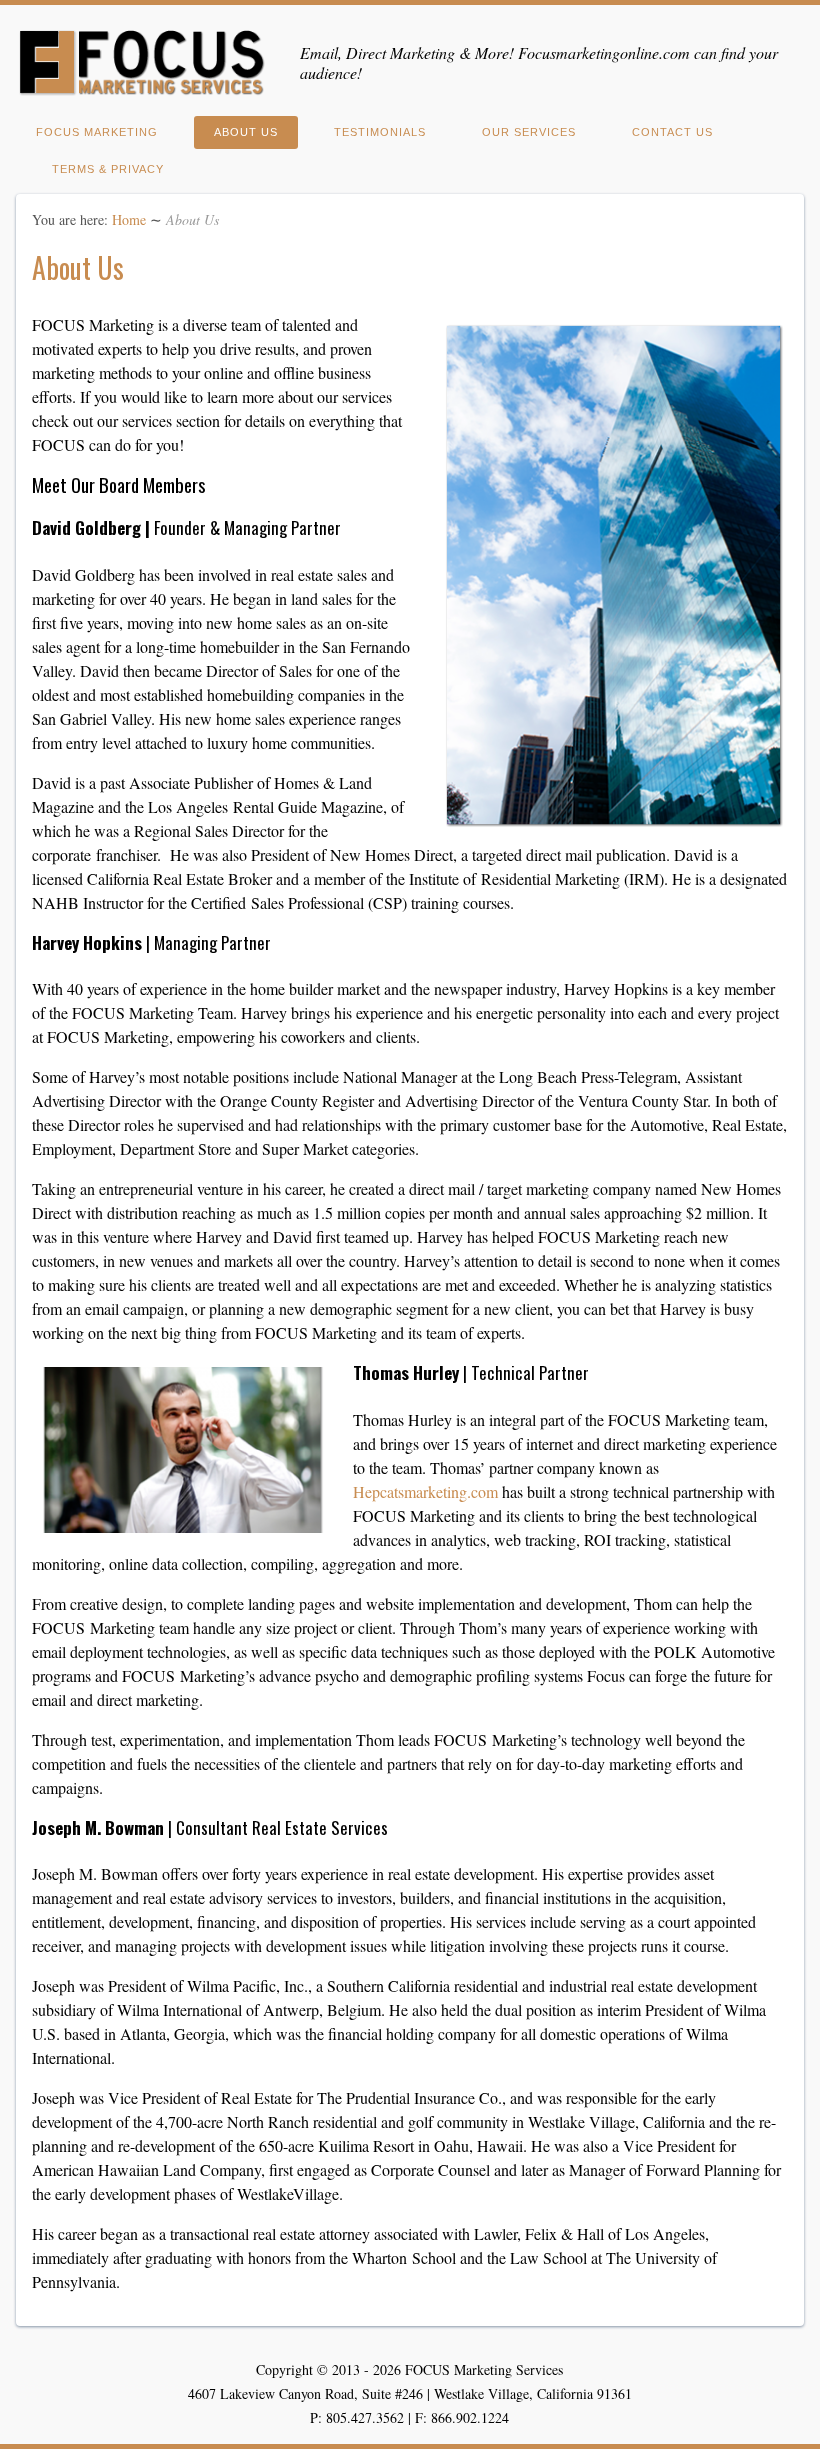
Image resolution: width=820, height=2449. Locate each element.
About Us (246, 132)
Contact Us (672, 132)
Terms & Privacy (108, 169)
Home (129, 219)
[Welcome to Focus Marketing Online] (142, 89)
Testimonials (380, 132)
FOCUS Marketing (97, 132)
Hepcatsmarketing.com (425, 1491)
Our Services (529, 132)
